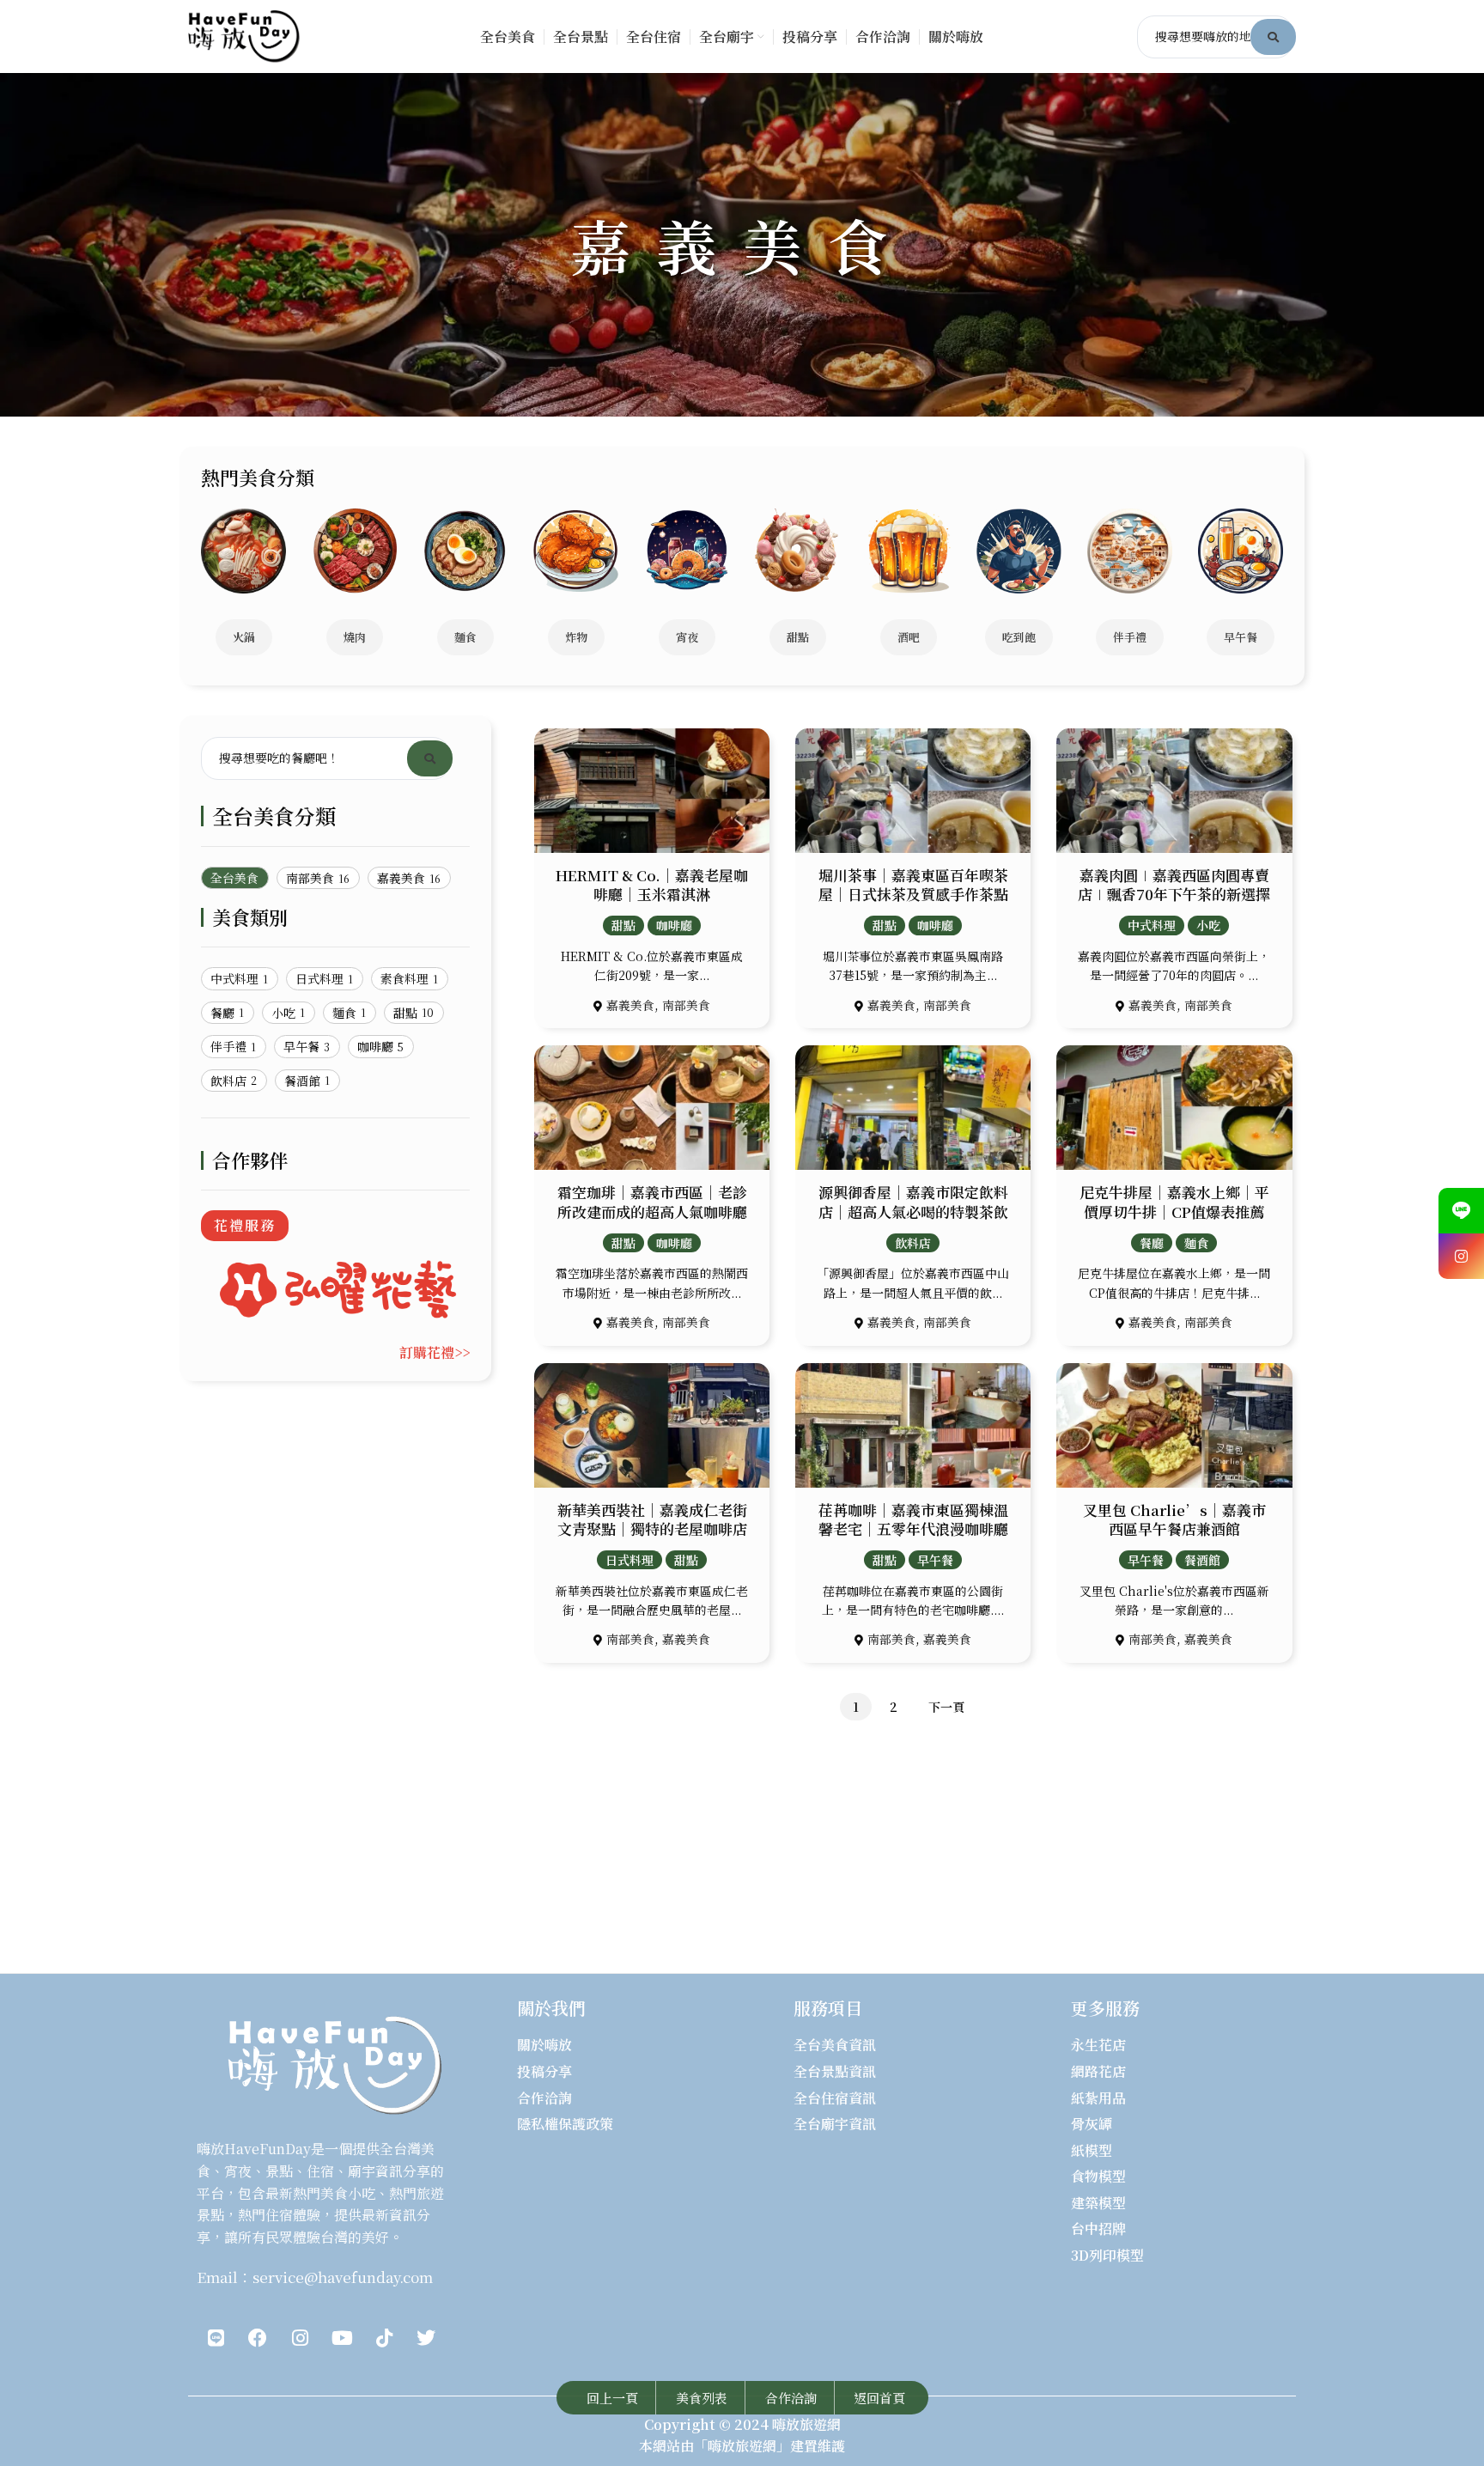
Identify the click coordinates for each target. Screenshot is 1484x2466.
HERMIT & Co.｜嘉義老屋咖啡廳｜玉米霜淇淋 (652, 884)
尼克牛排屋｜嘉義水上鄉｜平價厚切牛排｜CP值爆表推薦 (1174, 1201)
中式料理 (1152, 925)
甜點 (623, 925)
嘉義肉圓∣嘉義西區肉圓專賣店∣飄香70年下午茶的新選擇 (1174, 884)
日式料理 (629, 1560)
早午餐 (935, 1560)
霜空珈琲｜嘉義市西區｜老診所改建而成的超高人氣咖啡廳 (652, 1201)
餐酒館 (1202, 1560)
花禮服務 (245, 1225)
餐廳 (1152, 1243)
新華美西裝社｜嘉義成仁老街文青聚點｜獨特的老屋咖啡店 (652, 1519)
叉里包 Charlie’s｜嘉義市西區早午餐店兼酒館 (1174, 1519)
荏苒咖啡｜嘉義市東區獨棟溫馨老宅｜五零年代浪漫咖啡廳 (913, 1519)
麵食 (1196, 1243)
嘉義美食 (630, 1005)
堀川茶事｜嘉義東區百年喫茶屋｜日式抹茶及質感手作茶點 (913, 884)
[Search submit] (1273, 37)
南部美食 (686, 1005)
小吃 (1208, 925)
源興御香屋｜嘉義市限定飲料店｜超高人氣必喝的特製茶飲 (913, 1201)
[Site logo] (244, 35)
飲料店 (913, 1243)
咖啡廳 (674, 925)
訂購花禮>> (435, 1352)
